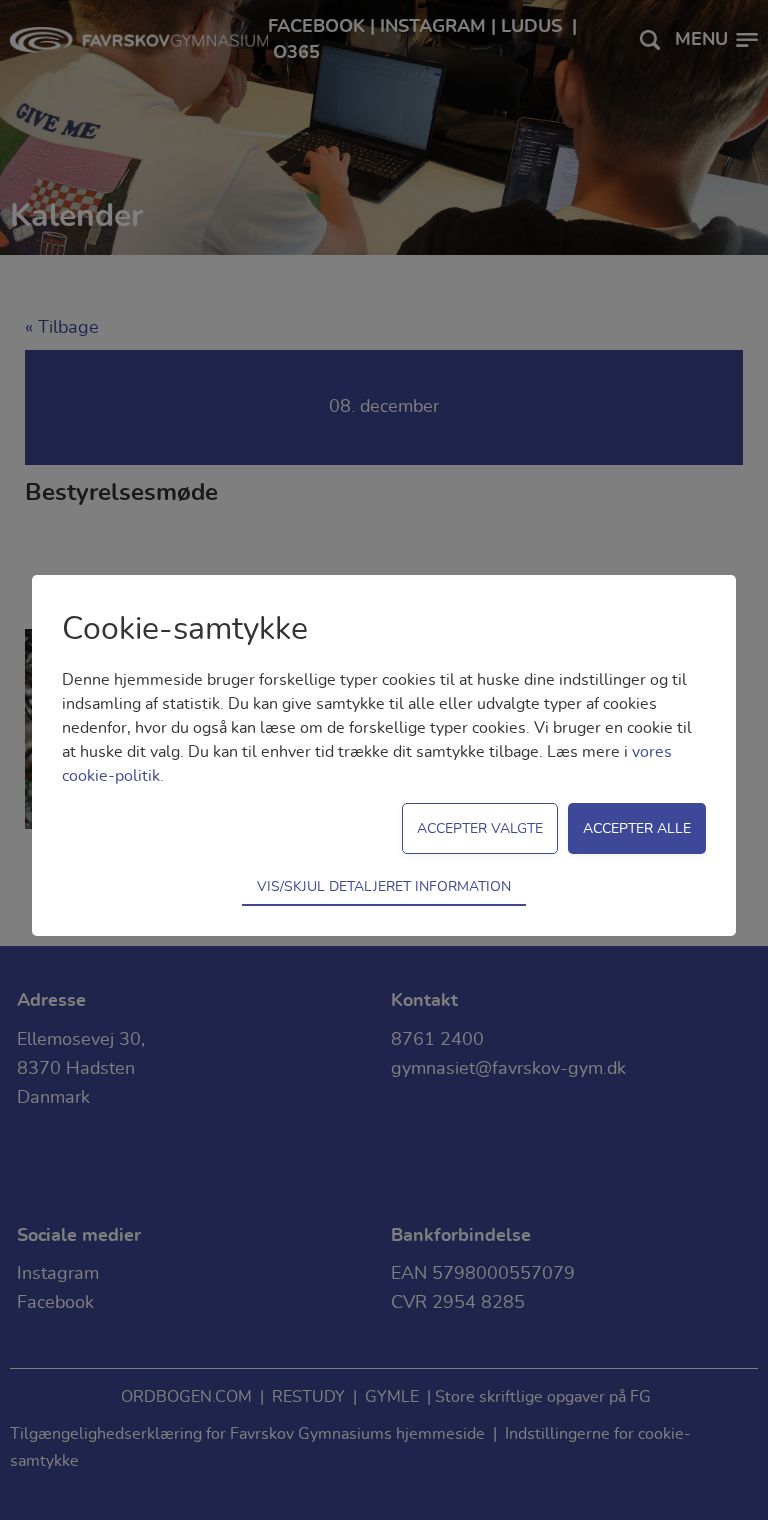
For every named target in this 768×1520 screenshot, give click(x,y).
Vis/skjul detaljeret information (384, 886)
